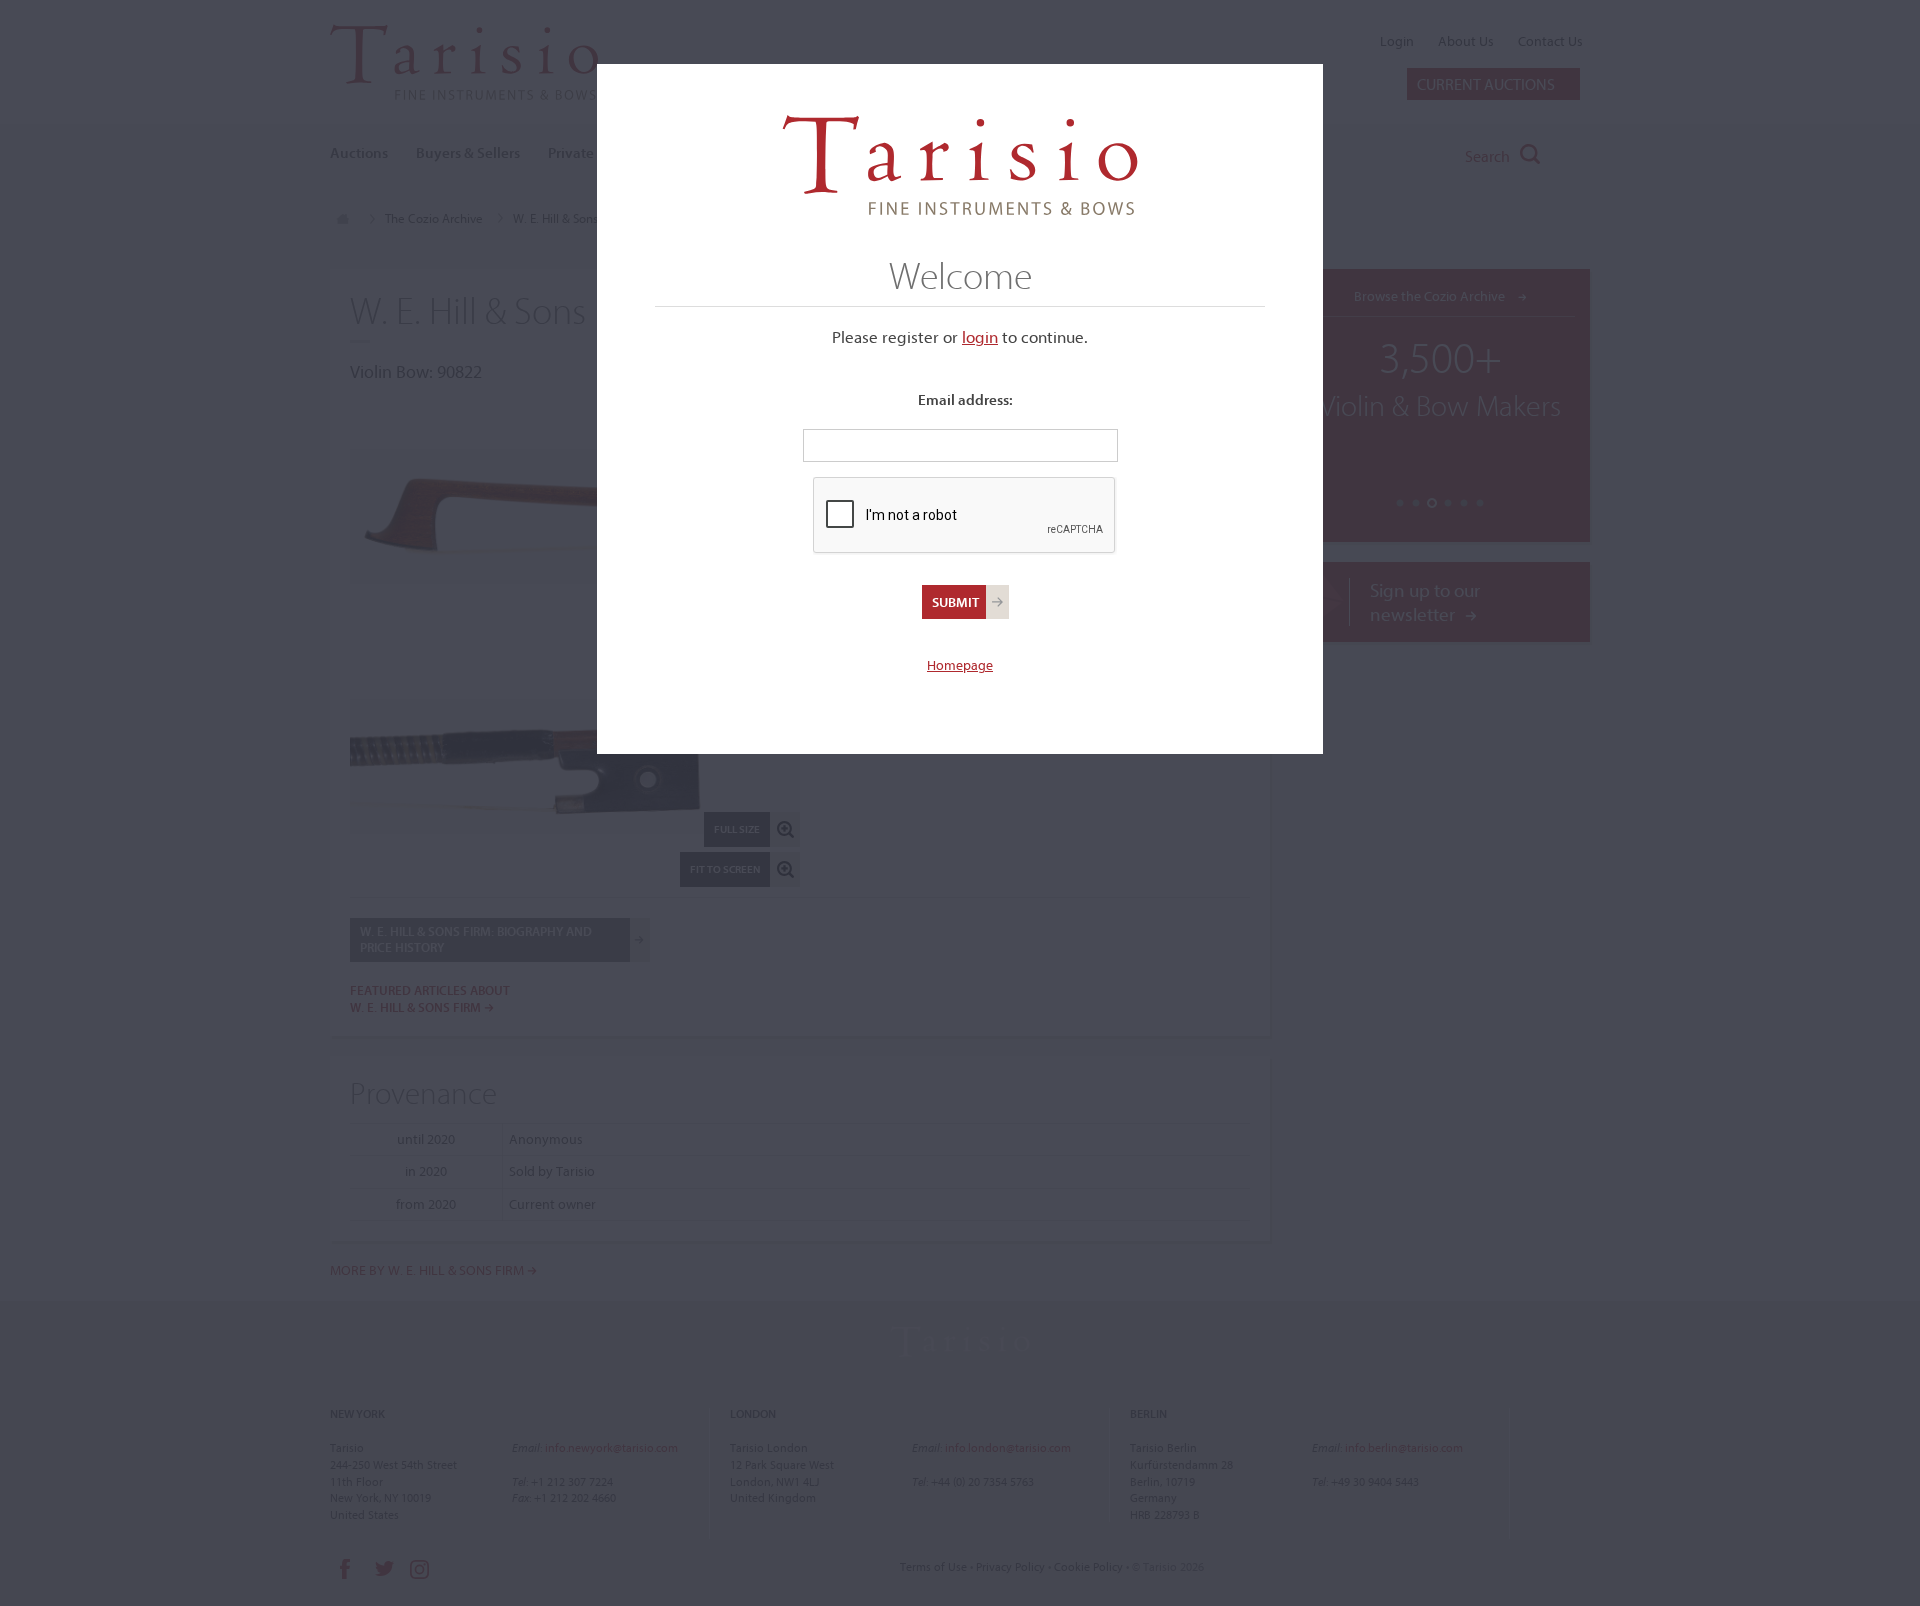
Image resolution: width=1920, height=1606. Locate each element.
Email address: (965, 399)
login (980, 336)
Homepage (960, 665)
